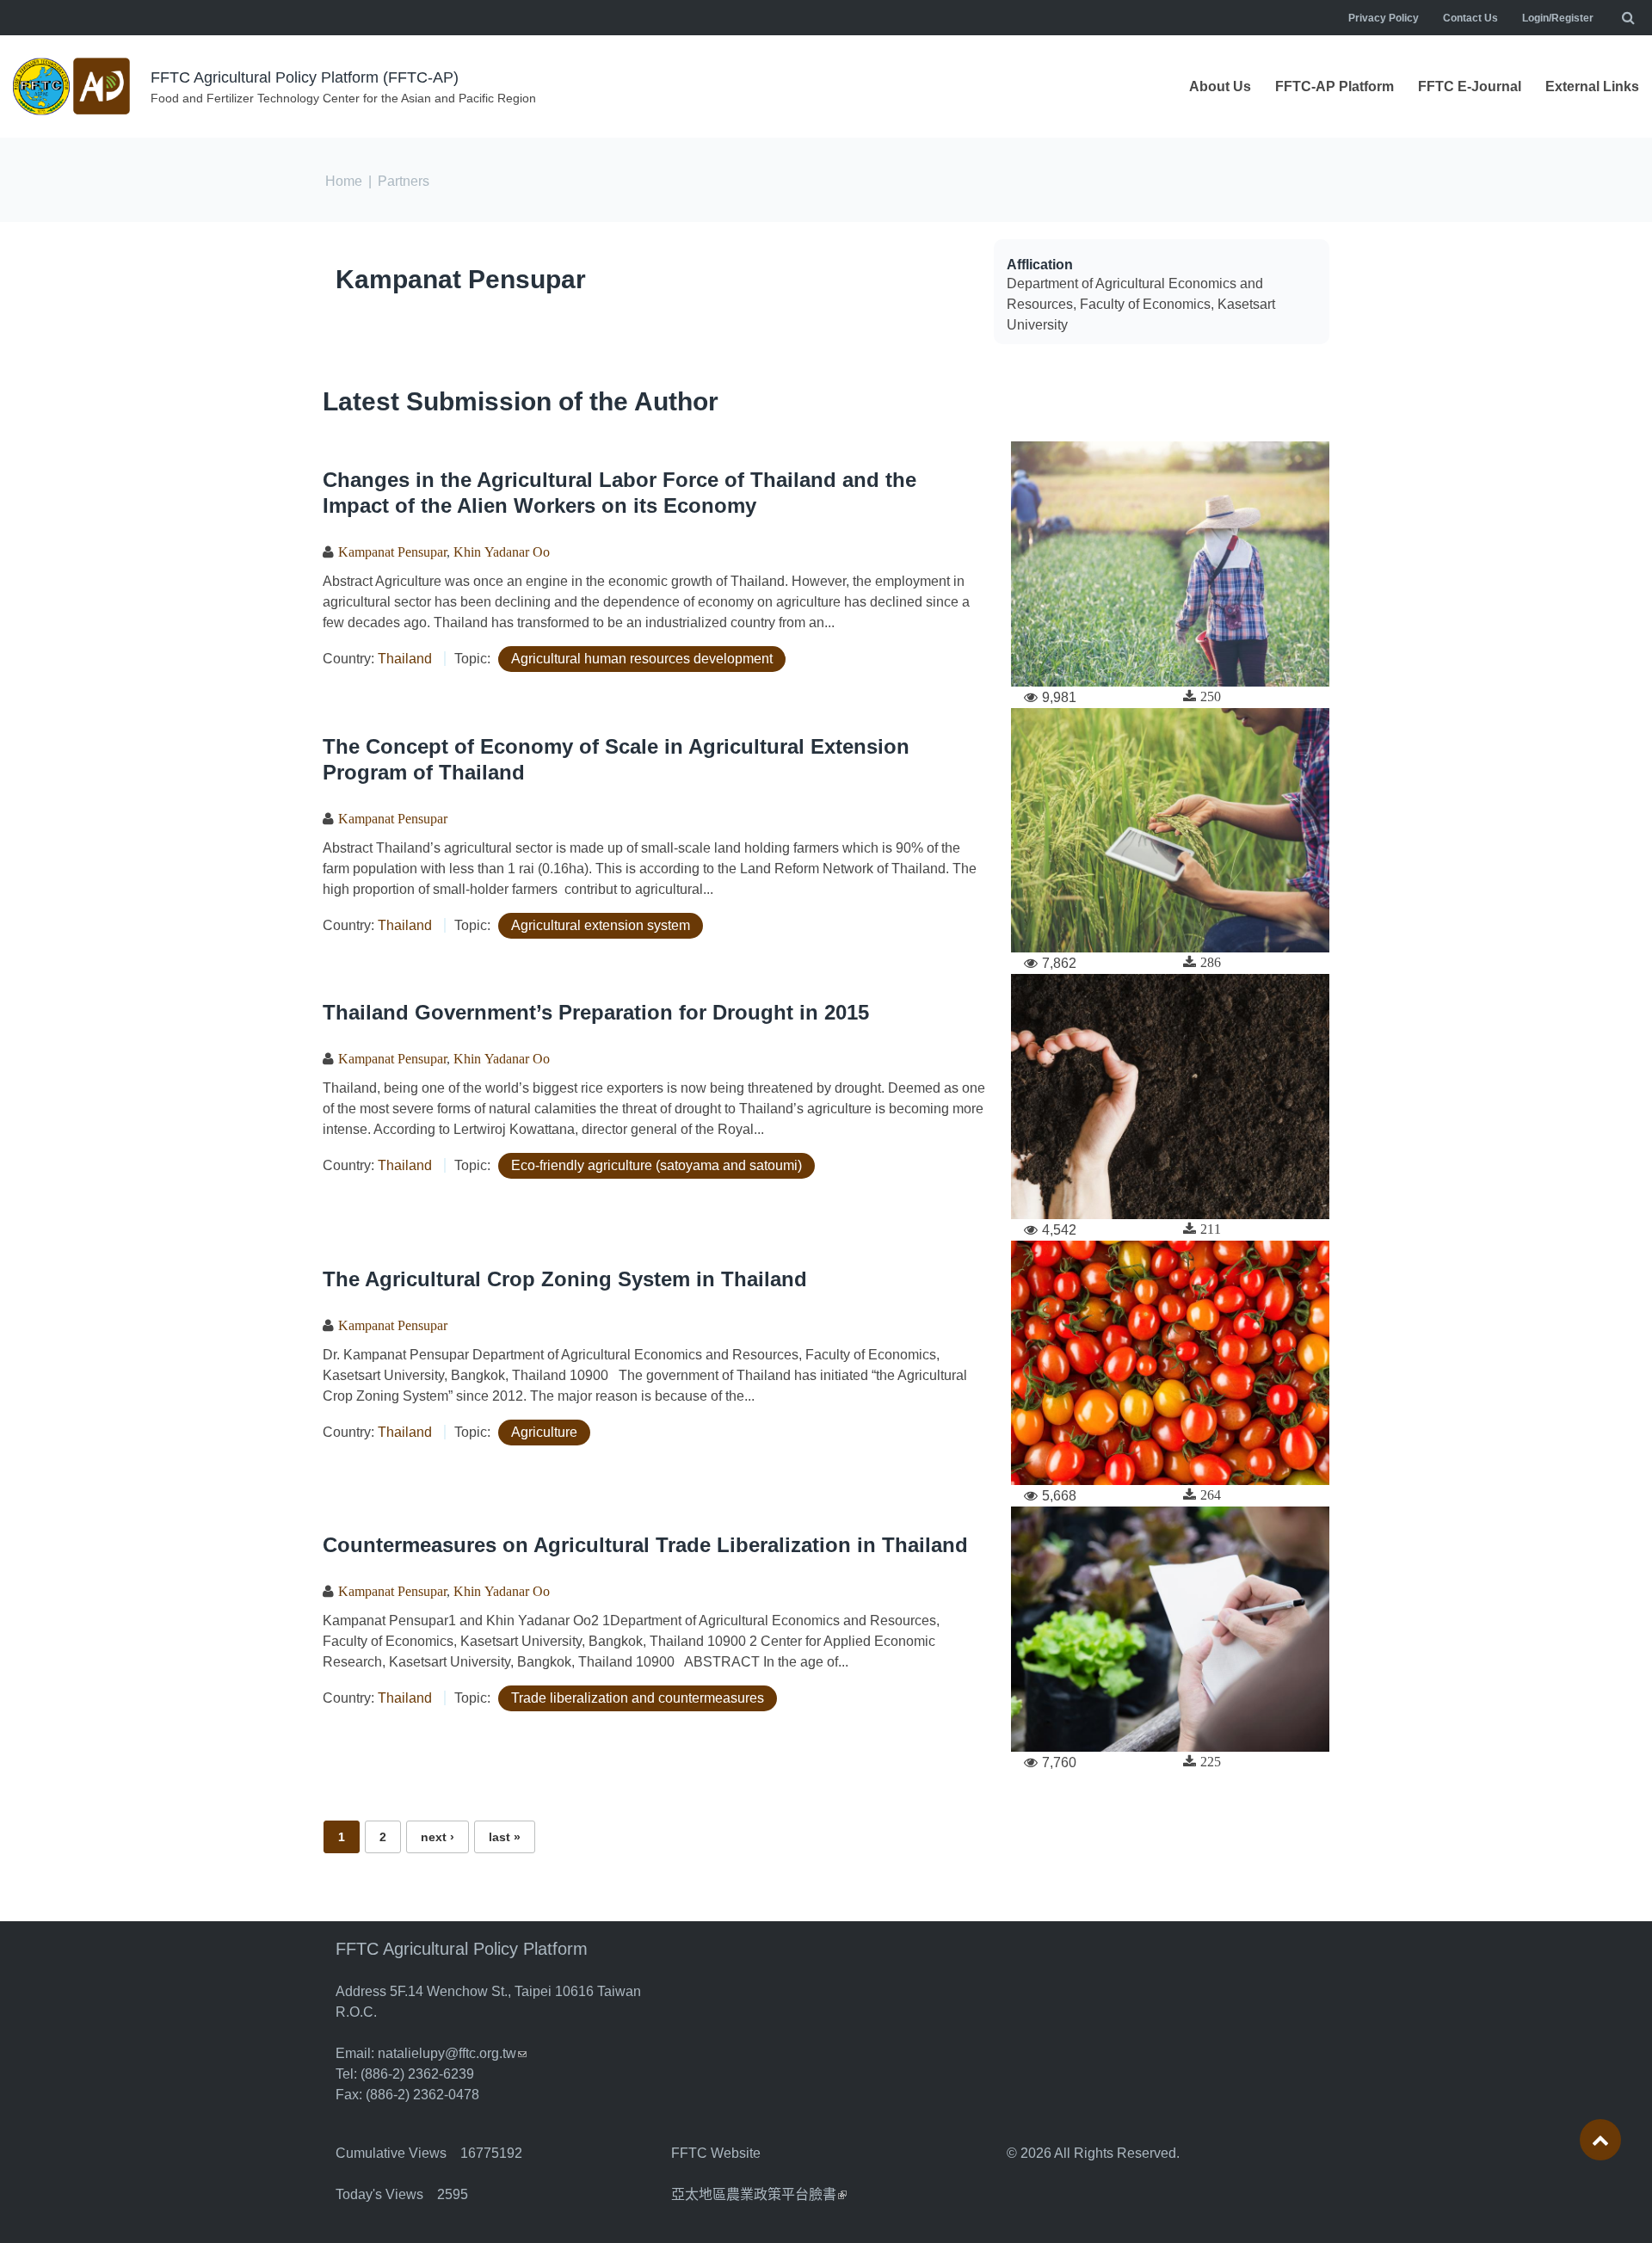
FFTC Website (716, 2153)
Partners (404, 181)
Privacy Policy (1384, 18)
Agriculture (544, 1432)
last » (505, 1837)
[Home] (73, 86)
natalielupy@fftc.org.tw (452, 2053)
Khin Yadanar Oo (502, 552)
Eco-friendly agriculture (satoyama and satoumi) (656, 1165)
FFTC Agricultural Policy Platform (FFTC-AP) (305, 77)
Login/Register (1558, 18)
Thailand (405, 659)
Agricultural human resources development (642, 659)
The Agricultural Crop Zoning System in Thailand (565, 1279)
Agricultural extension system (601, 925)
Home (344, 181)
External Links (1592, 86)
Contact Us (1470, 18)
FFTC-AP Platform (1335, 86)
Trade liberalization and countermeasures (638, 1698)
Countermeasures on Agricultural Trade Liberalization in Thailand (645, 1545)
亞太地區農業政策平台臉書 (759, 2194)
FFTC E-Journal (1470, 86)
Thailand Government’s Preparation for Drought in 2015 (596, 1012)
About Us (1220, 86)
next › (438, 1837)
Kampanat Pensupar (461, 279)
